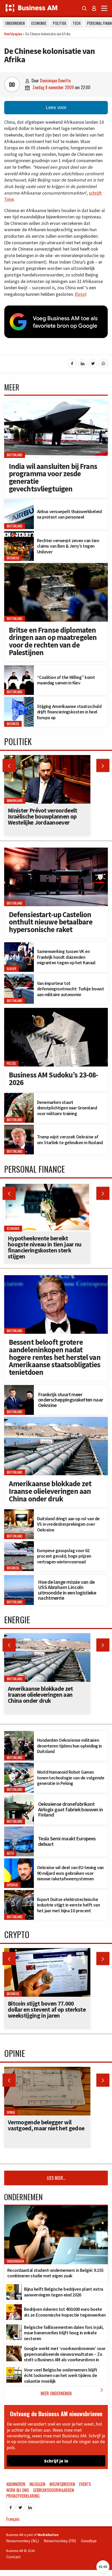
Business (13, 558)
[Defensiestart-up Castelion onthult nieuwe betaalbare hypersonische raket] (56, 850)
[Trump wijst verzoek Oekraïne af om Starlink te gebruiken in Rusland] (19, 1128)
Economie (39, 23)
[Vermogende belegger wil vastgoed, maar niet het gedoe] (47, 2070)
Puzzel (11, 1063)
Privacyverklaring (23, 2496)
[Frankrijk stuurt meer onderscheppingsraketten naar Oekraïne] (19, 1388)
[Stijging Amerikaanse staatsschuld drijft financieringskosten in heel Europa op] (19, 700)
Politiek (60, 23)
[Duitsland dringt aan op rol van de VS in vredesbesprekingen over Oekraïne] (19, 1512)
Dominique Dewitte (55, 81)
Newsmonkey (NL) (23, 2541)
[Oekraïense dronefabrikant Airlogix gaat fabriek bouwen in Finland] (19, 1797)
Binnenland (15, 801)
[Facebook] (11, 2506)
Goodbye (89, 2541)
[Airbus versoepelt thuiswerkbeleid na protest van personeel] (19, 502)
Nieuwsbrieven (62, 2484)
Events (85, 2484)
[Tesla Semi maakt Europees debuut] (19, 1829)
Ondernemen (15, 23)
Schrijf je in (56, 2461)
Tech (77, 23)
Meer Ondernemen (73, 2392)
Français (13, 2519)
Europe (12, 969)
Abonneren (16, 2484)
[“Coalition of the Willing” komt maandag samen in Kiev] (19, 668)
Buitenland (15, 455)
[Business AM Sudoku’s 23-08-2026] (56, 1011)
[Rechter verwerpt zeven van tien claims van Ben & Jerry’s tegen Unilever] (19, 534)
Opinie (11, 2112)
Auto (10, 1853)
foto (81, 294)
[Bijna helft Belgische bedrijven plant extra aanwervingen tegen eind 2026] (14, 2287)
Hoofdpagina (13, 34)
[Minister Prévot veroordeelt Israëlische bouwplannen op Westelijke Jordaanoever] (47, 758)
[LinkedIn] (30, 2506)
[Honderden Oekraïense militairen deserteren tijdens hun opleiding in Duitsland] (19, 1734)
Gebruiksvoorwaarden (54, 2490)
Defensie (12, 1885)
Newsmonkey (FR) (60, 2541)
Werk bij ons (18, 2490)
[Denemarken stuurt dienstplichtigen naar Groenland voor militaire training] (19, 1096)
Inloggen (37, 2484)
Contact (14, 2557)
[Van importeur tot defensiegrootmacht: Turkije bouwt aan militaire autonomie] (19, 977)
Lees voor (56, 107)
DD (12, 84)
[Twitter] (20, 2506)
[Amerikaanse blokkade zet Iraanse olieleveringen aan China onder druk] (56, 1420)
